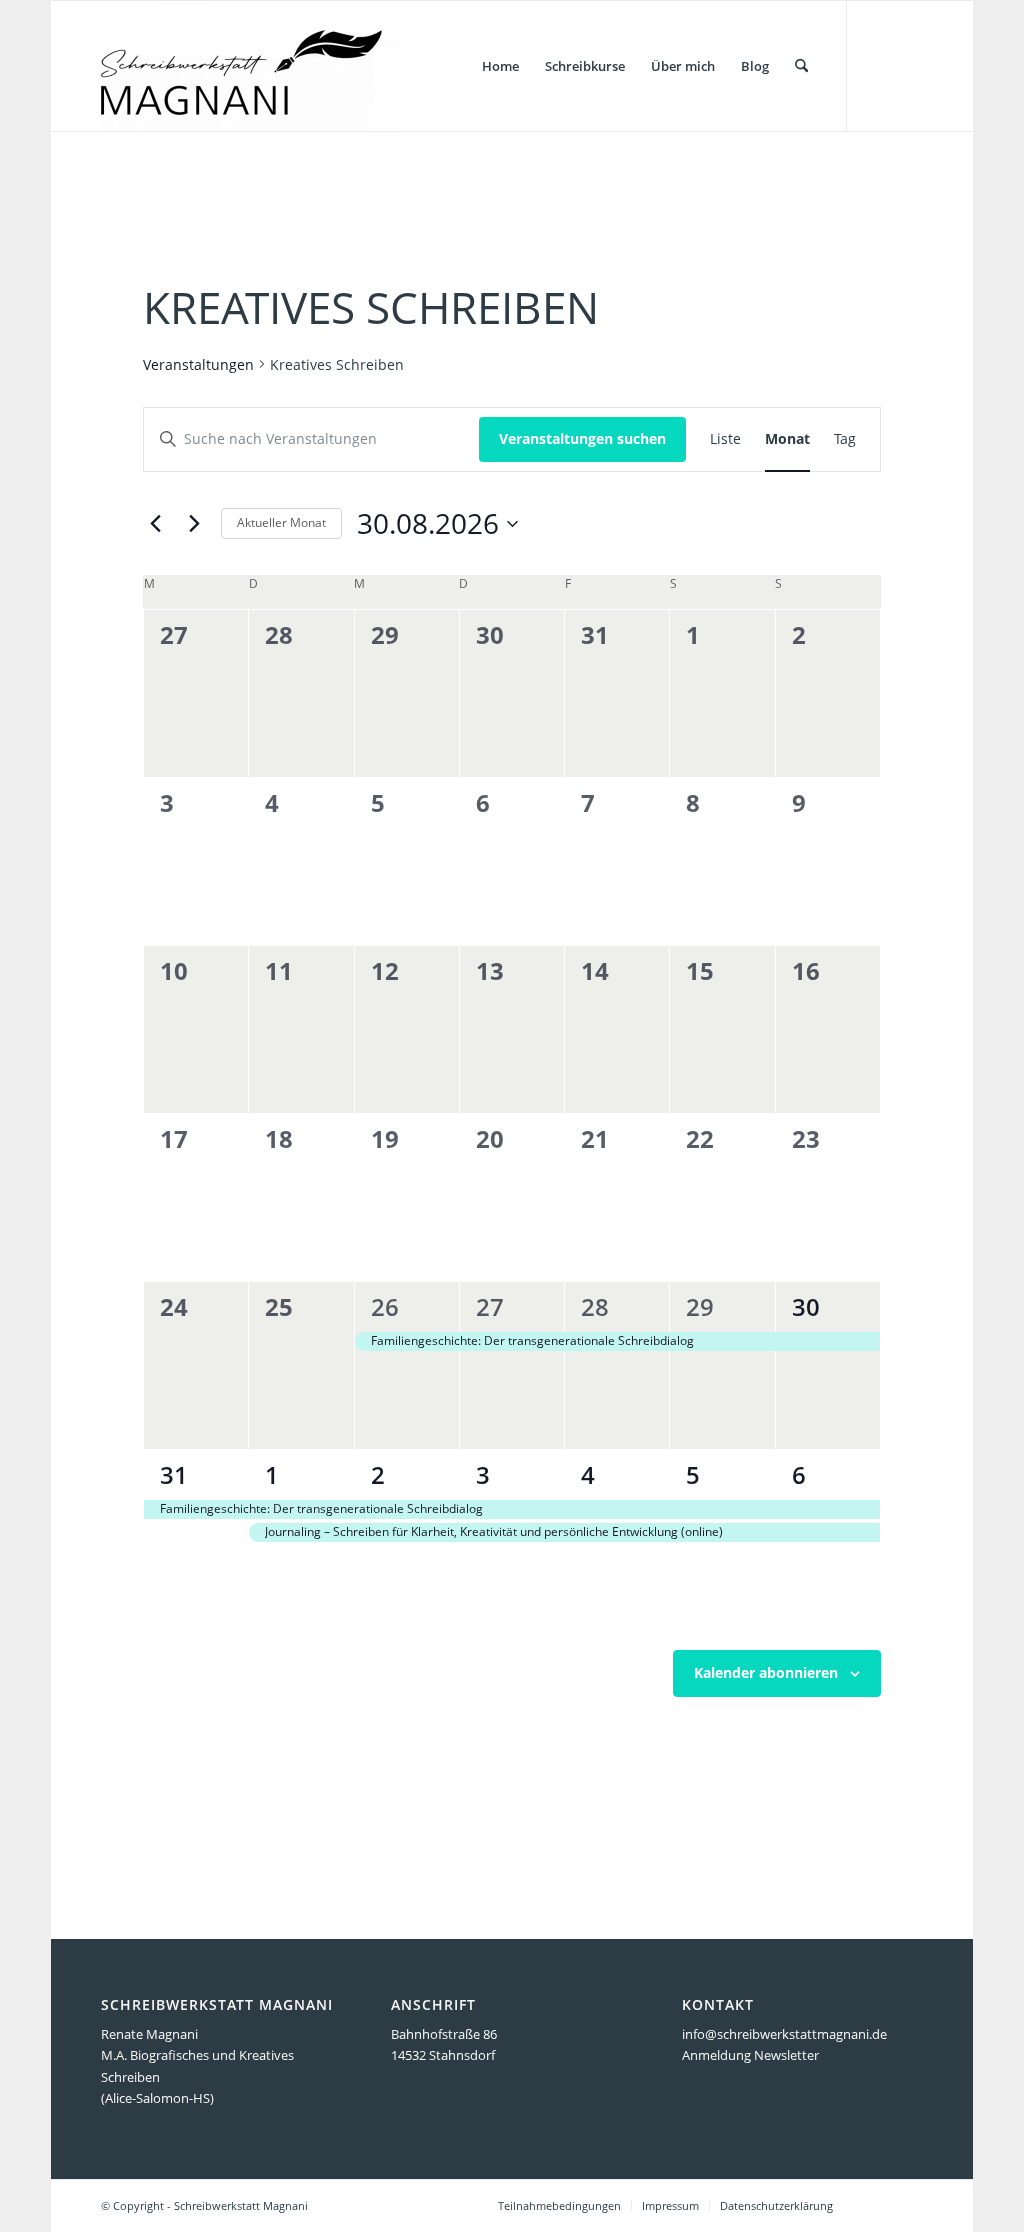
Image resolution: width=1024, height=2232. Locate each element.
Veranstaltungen (198, 364)
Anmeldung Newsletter (750, 2055)
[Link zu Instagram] (908, 65)
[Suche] (801, 66)
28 (595, 1306)
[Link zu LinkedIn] (878, 65)
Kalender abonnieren (766, 1672)
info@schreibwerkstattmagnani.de (784, 2034)
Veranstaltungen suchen (582, 438)
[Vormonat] (155, 524)
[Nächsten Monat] (194, 524)
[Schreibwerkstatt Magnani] (251, 66)
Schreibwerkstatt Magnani (241, 2205)
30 (806, 1306)
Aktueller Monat (281, 522)
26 (385, 1306)
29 (700, 1306)
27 (490, 1306)
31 (174, 1474)
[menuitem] (500, 66)
